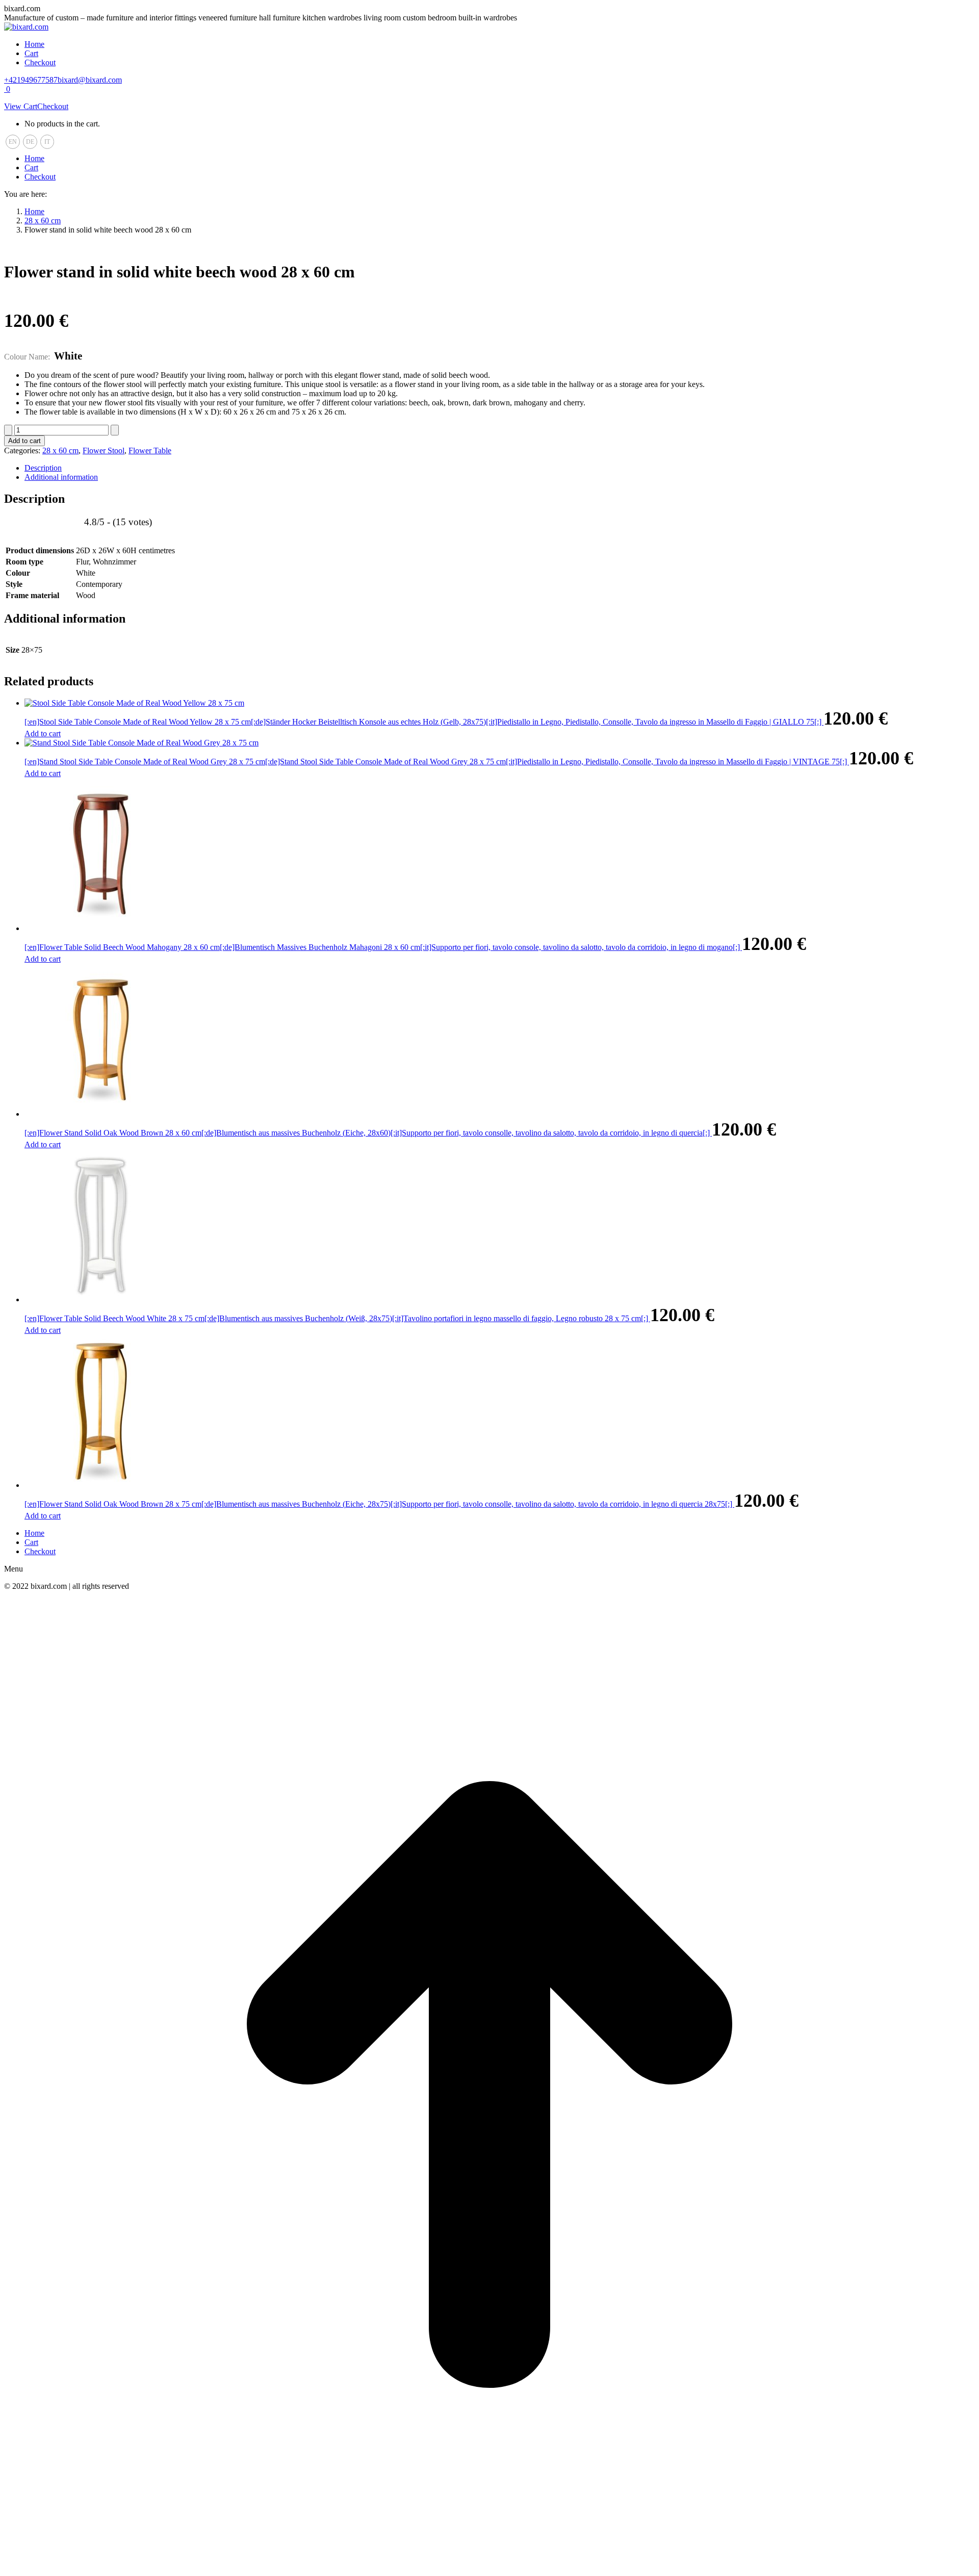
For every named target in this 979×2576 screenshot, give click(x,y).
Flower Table (150, 450)
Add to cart (24, 441)
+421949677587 (31, 80)
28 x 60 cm (60, 450)
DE (30, 142)
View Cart (21, 106)
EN (13, 142)
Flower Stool (104, 450)
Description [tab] (43, 468)
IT (47, 142)
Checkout (53, 106)
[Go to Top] (489, 2567)
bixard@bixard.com (90, 80)
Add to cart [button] (43, 733)
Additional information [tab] (61, 477)
